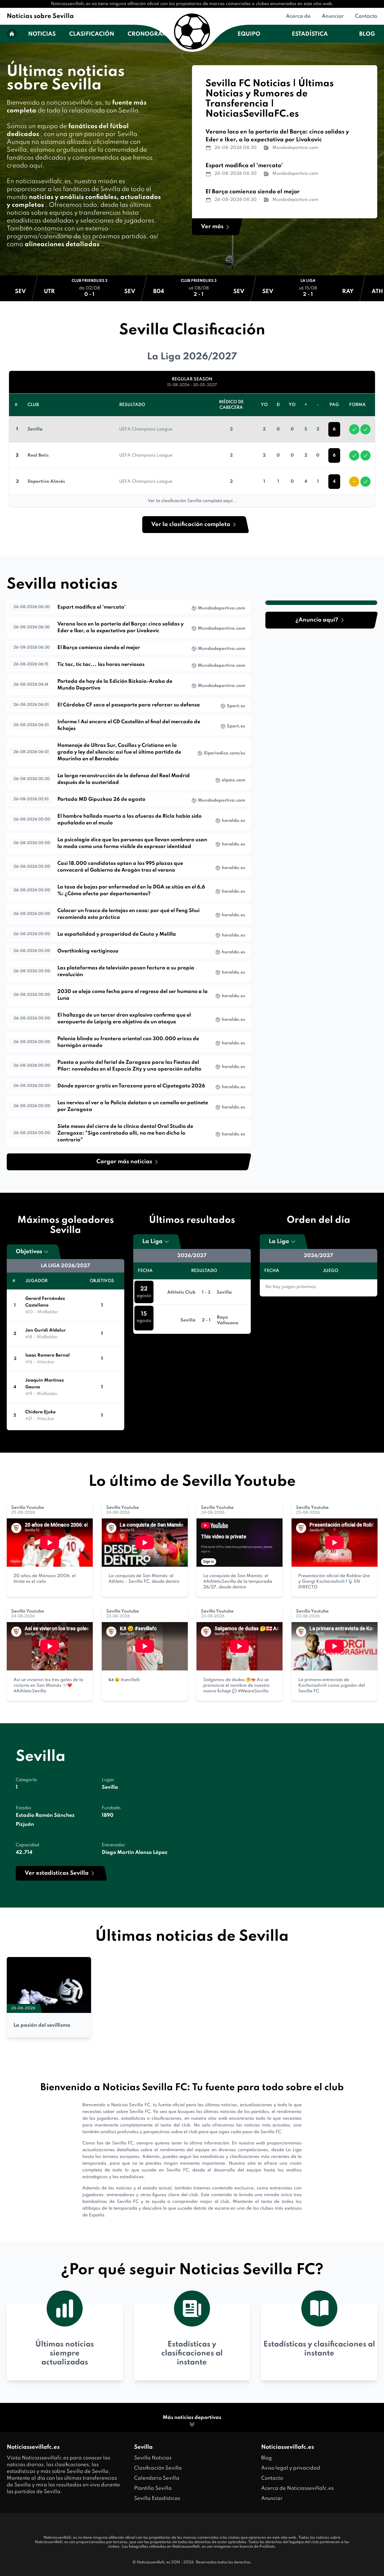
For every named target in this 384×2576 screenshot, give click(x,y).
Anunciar (333, 16)
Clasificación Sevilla (158, 2468)
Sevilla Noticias (153, 2458)
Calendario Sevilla (157, 2478)
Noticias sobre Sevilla (40, 16)
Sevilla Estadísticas (157, 2498)
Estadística (310, 34)
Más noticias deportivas (192, 2418)
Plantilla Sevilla (153, 2488)
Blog (367, 34)
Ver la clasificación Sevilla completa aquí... (192, 501)
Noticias (42, 34)
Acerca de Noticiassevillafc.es (297, 2488)
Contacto (366, 16)
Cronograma (150, 34)
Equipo (249, 34)
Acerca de (298, 16)
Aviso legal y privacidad (291, 2468)
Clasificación (92, 34)
